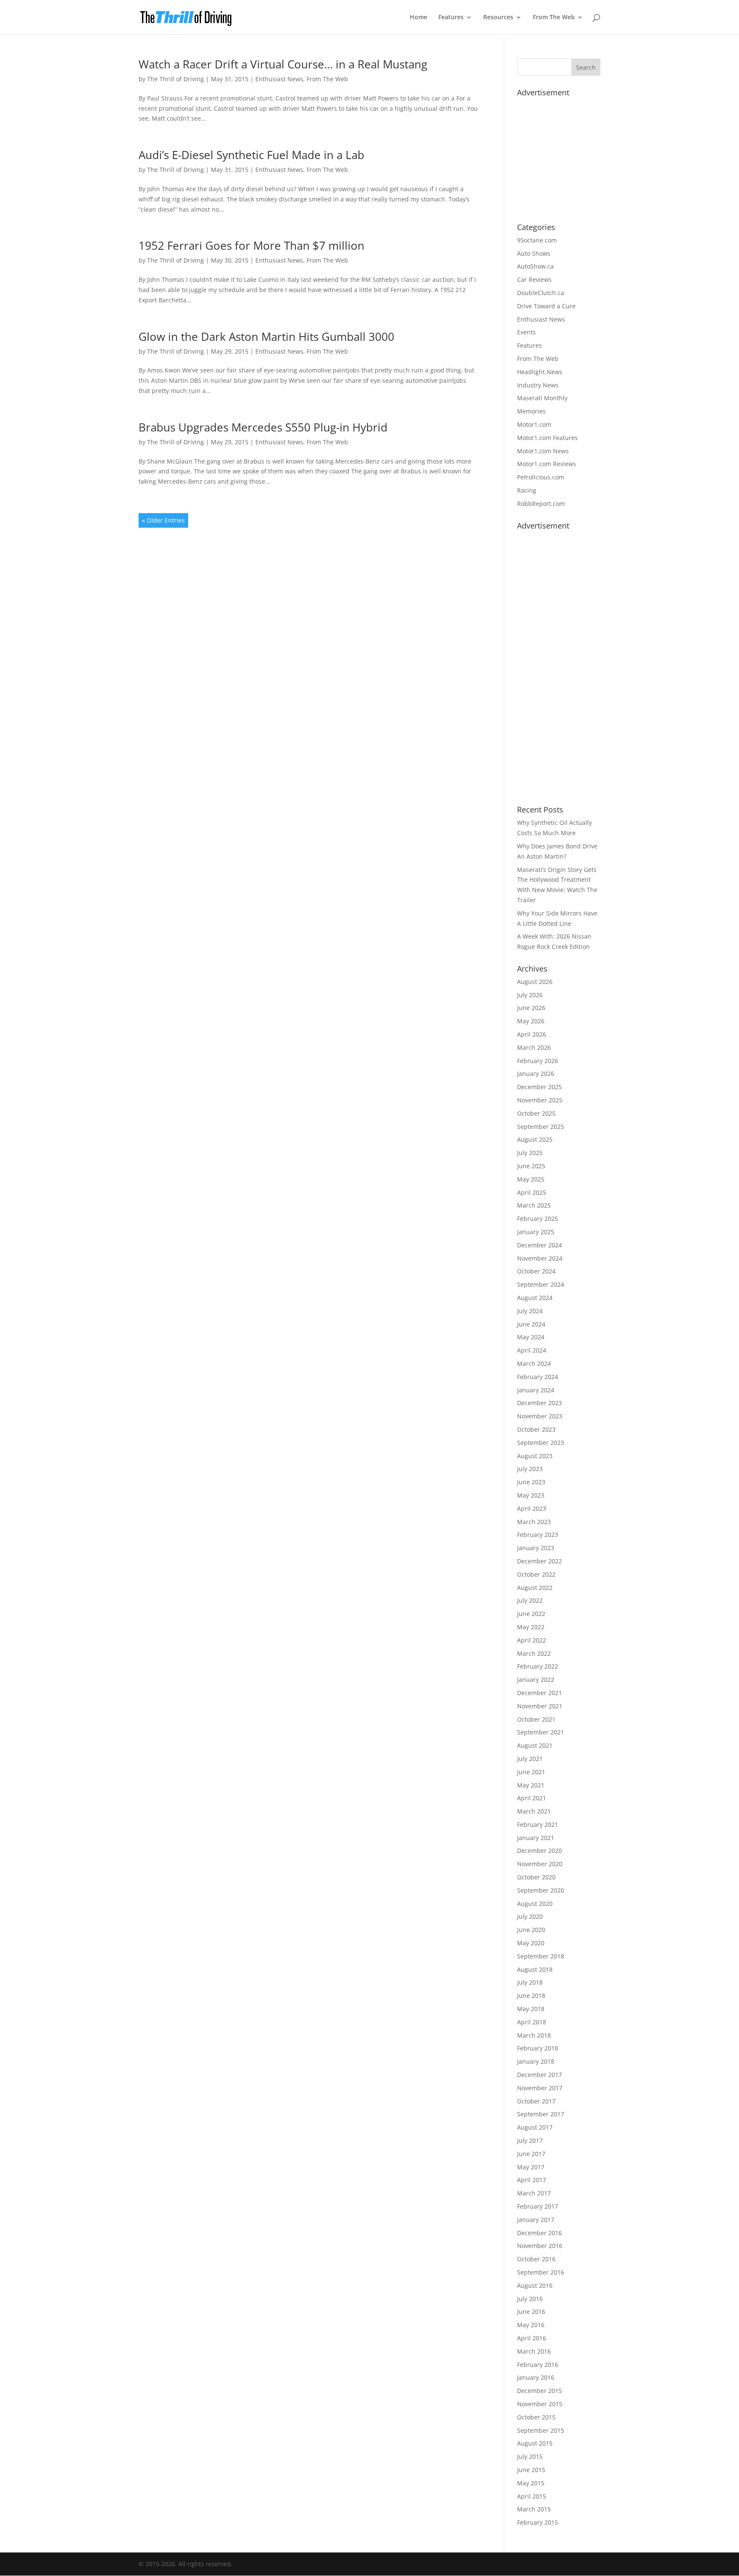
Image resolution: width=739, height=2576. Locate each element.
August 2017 (535, 2127)
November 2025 (540, 1100)
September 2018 (541, 1956)
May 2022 (531, 1627)
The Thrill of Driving (176, 79)
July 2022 (530, 1600)
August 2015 (535, 2443)
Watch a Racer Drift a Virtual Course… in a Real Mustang (283, 64)
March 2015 (534, 2509)
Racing (527, 490)
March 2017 (534, 2193)
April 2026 (532, 1034)
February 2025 (538, 1219)
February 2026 (538, 1061)
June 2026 (531, 1008)
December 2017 (539, 2075)
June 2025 (531, 1166)
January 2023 (536, 1548)
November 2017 (540, 2088)
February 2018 (538, 2048)
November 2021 (540, 1706)
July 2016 (530, 2299)
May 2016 (531, 2325)
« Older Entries (163, 520)
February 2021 (538, 1824)
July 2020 (530, 1916)
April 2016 (532, 2338)
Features (451, 18)
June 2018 (531, 1996)
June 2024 (531, 1324)
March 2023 (534, 1522)
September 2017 (541, 2114)
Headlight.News (540, 372)
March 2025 (534, 1205)
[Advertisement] (581, 154)
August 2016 (535, 2285)
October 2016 (536, 2259)
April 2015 (532, 2496)
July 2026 (530, 995)
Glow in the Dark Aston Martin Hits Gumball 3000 (266, 337)
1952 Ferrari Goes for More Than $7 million (251, 245)
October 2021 (536, 1719)
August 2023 (535, 1456)
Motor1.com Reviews (547, 464)
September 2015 (541, 2430)
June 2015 (531, 2470)
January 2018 (536, 2061)
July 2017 (530, 2140)
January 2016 (536, 2377)
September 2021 (541, 1732)
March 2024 (534, 1363)
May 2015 (531, 2483)
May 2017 (531, 2167)
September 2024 (541, 1284)
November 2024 (540, 1258)
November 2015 (540, 2404)
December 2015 (539, 2391)
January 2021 (536, 1838)
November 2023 (540, 1416)
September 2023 (541, 1443)
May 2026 (531, 1021)
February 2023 (538, 1535)
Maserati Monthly (542, 398)
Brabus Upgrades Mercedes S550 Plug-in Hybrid (263, 427)
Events (526, 332)
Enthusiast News (279, 79)
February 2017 (538, 2206)
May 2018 (531, 2009)
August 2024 (535, 1298)
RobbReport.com (541, 504)
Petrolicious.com (541, 477)
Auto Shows (534, 253)
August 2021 (535, 1745)
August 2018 (535, 1969)
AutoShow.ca (535, 266)
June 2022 (531, 1614)
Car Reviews (534, 279)
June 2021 (531, 1772)
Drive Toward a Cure (546, 306)
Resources (498, 18)
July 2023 (530, 1469)
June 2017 (531, 2154)
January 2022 (536, 1679)
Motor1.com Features (547, 438)
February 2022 (538, 1666)
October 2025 (536, 1113)
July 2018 (530, 1982)
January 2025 (536, 1232)
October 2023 (536, 1429)
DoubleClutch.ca (541, 293)
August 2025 (535, 1139)
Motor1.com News (543, 451)
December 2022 (539, 1561)
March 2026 (534, 1047)
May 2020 (531, 1943)
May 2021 (531, 1785)
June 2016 (531, 2312)
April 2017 (532, 2180)
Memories (531, 411)
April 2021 (532, 1798)
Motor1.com (534, 424)
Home (418, 18)
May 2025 (531, 1179)
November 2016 (540, 2246)
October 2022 (536, 1574)
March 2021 (534, 1811)
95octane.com (537, 240)
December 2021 (539, 1693)
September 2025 (541, 1127)
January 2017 (536, 2220)
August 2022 (535, 1588)
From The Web (554, 18)
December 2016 (539, 2233)
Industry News (538, 385)
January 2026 (536, 1074)
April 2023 (532, 1508)
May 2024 (531, 1337)
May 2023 (531, 1495)
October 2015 (536, 2417)
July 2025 (530, 1153)
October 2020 (536, 1877)
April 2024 (532, 1350)
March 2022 (534, 1653)
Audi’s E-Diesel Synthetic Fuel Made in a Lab (251, 155)
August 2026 (535, 982)
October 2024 (536, 1271)
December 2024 (539, 1245)
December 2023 (539, 1403)
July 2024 (530, 1311)
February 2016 (538, 2365)
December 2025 (539, 1087)
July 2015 (530, 2456)
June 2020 (531, 1930)
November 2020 (540, 1864)
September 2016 (541, 2272)
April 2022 (532, 1640)
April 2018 (532, 2022)
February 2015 (538, 2522)
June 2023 (531, 1482)
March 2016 (534, 2351)
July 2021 (530, 1759)
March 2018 (534, 2035)
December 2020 (539, 1851)
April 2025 (532, 1192)
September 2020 (541, 1890)
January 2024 (536, 1390)
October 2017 (536, 2101)
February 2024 (538, 1377)
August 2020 (535, 1904)
